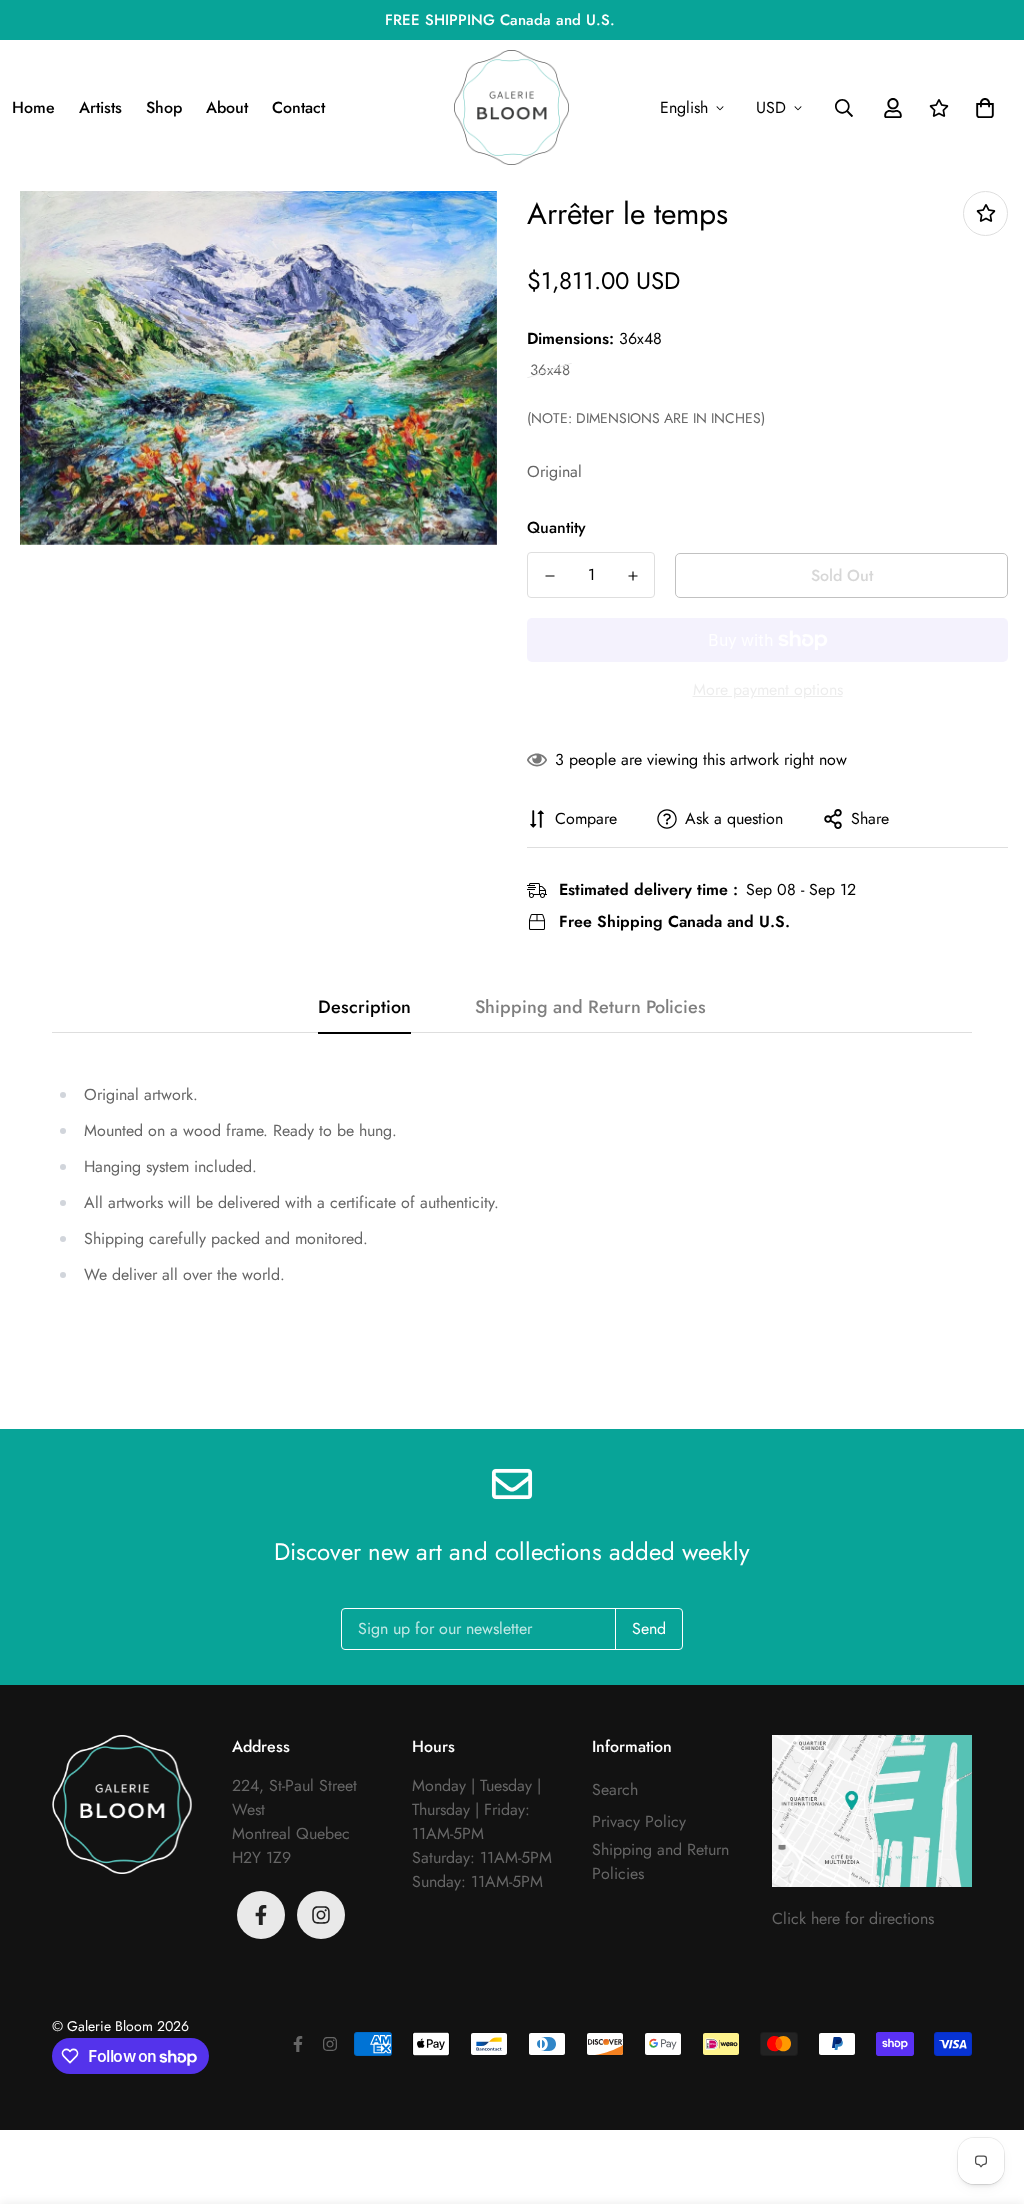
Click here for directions (853, 1918)
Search (615, 1789)
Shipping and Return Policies (660, 1861)
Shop (164, 107)
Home (33, 107)
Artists (100, 107)
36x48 (550, 370)
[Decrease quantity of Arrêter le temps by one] (549, 576)
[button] (981, 108)
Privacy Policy (639, 1821)
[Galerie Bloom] (511, 107)
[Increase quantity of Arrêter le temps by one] (632, 576)
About (227, 107)
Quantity (556, 527)
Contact (298, 107)
